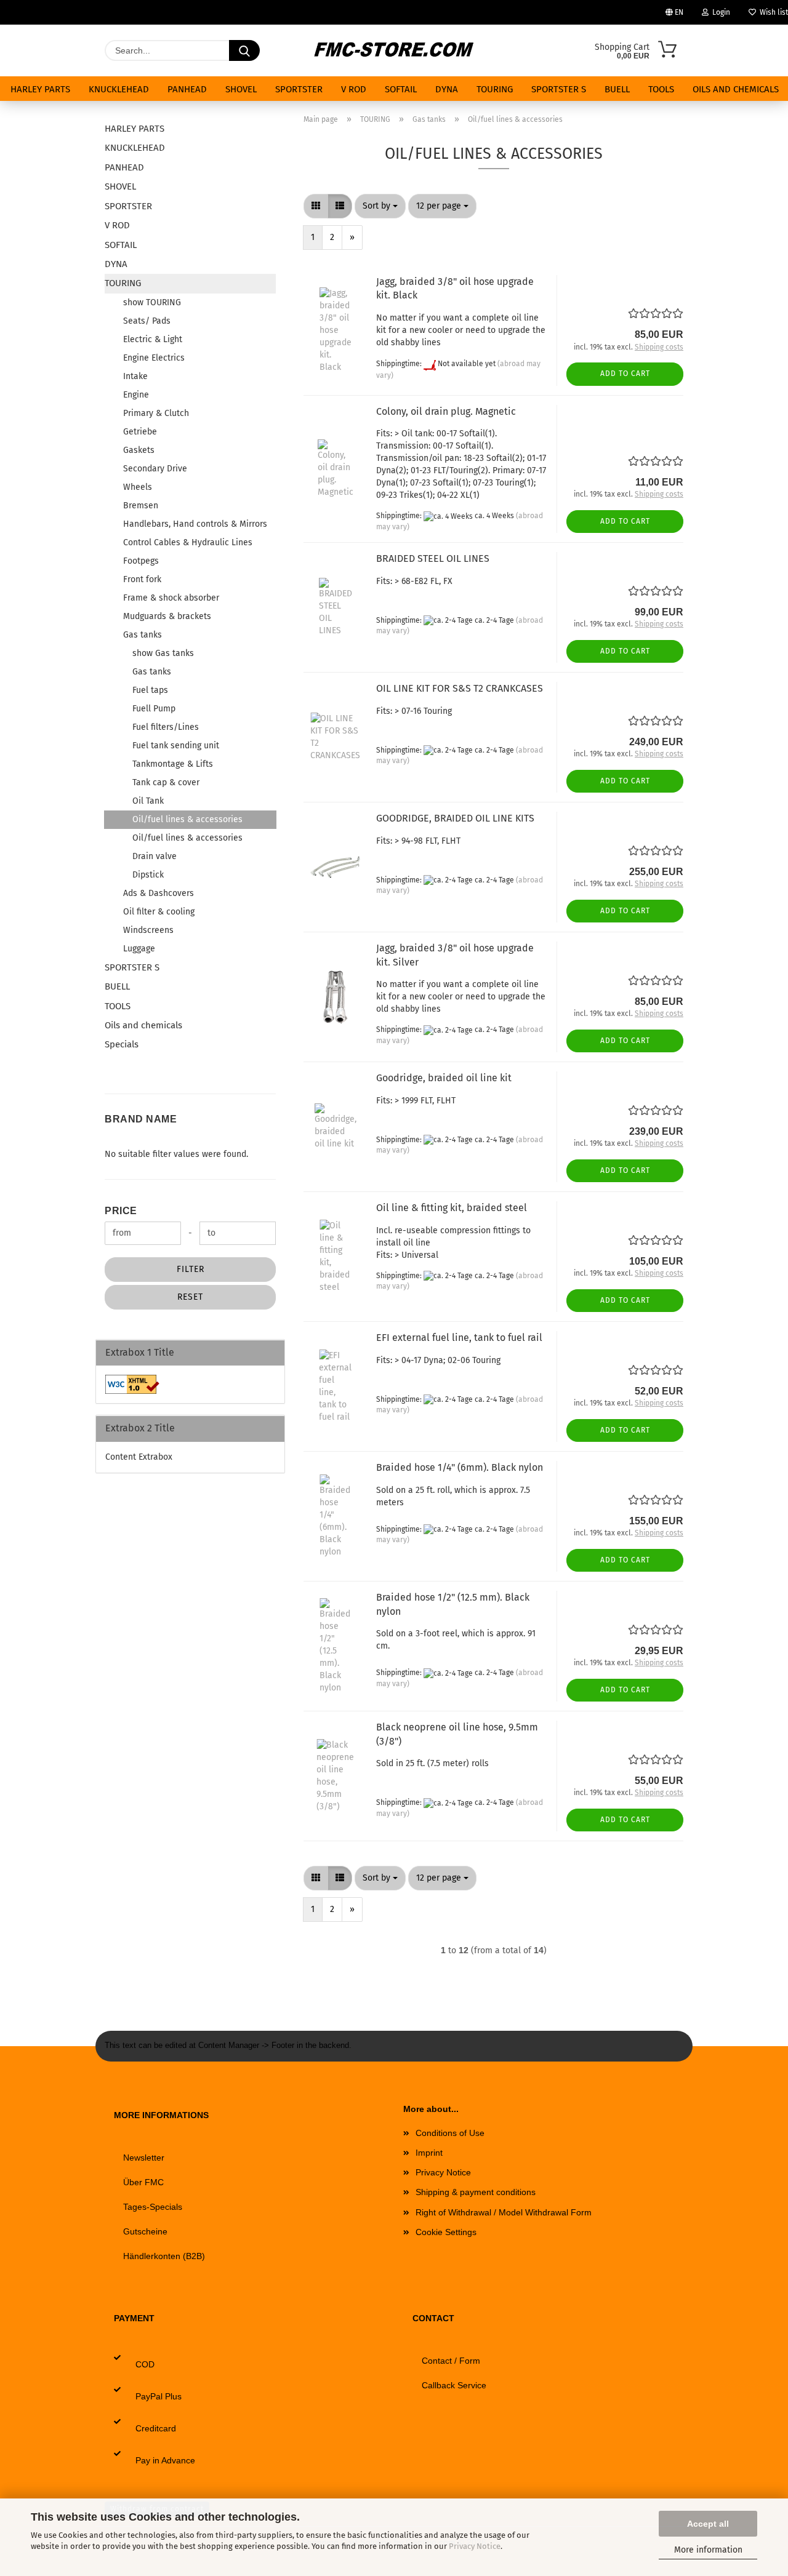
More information (708, 2550)
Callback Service (454, 2385)
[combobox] (380, 206)
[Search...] (244, 50)
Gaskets (139, 450)
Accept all (708, 2524)
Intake (135, 376)
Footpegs (141, 561)
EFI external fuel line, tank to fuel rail (459, 1338)
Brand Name (141, 1119)
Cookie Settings (446, 2232)
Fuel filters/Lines (166, 727)
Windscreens (148, 930)
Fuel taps (150, 690)
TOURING (495, 89)
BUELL (617, 89)
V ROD (354, 89)
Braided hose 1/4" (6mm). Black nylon (460, 1467)
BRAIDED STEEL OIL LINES (433, 558)
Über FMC (143, 2182)
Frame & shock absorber (171, 598)
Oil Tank (148, 801)
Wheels (138, 487)
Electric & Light (153, 339)
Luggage (139, 949)
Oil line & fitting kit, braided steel (452, 1208)
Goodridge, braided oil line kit (444, 1078)
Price (121, 1211)
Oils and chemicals (736, 89)
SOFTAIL (401, 89)
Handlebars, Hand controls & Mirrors (195, 524)
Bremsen (141, 506)
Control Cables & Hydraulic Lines (188, 542)
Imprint (429, 2153)
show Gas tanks (163, 653)
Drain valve (155, 856)
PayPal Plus (159, 2396)
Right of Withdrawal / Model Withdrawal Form (504, 2212)
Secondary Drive (155, 469)
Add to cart (625, 374)
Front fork (142, 579)
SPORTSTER (299, 89)
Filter (191, 1269)
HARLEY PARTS (40, 89)
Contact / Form (451, 2361)
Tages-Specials (153, 2207)
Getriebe (140, 432)
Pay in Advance (165, 2460)
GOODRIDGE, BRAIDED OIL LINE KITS (455, 818)
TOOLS (661, 89)
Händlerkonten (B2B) (164, 2256)
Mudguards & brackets (167, 616)
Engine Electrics (154, 358)
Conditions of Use (450, 2133)
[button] (316, 206)
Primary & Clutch (156, 413)
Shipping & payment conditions (476, 2192)
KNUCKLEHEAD (119, 89)
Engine (136, 395)
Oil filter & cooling (159, 912)
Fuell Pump (154, 709)
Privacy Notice (475, 2546)
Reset (190, 1297)
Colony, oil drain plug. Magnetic (446, 411)
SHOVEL (241, 89)
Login (719, 12)
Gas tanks (143, 635)
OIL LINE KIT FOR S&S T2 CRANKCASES (460, 688)
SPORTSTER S (559, 89)
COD (145, 2364)
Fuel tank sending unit (176, 746)
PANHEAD (187, 89)
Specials (122, 1044)
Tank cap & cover (166, 782)
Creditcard (156, 2428)
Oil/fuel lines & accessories (187, 819)
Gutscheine (145, 2231)
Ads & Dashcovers (159, 893)
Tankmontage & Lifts (173, 764)
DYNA (447, 89)
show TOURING (152, 302)
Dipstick (148, 875)
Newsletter (144, 2158)
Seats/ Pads (147, 321)
